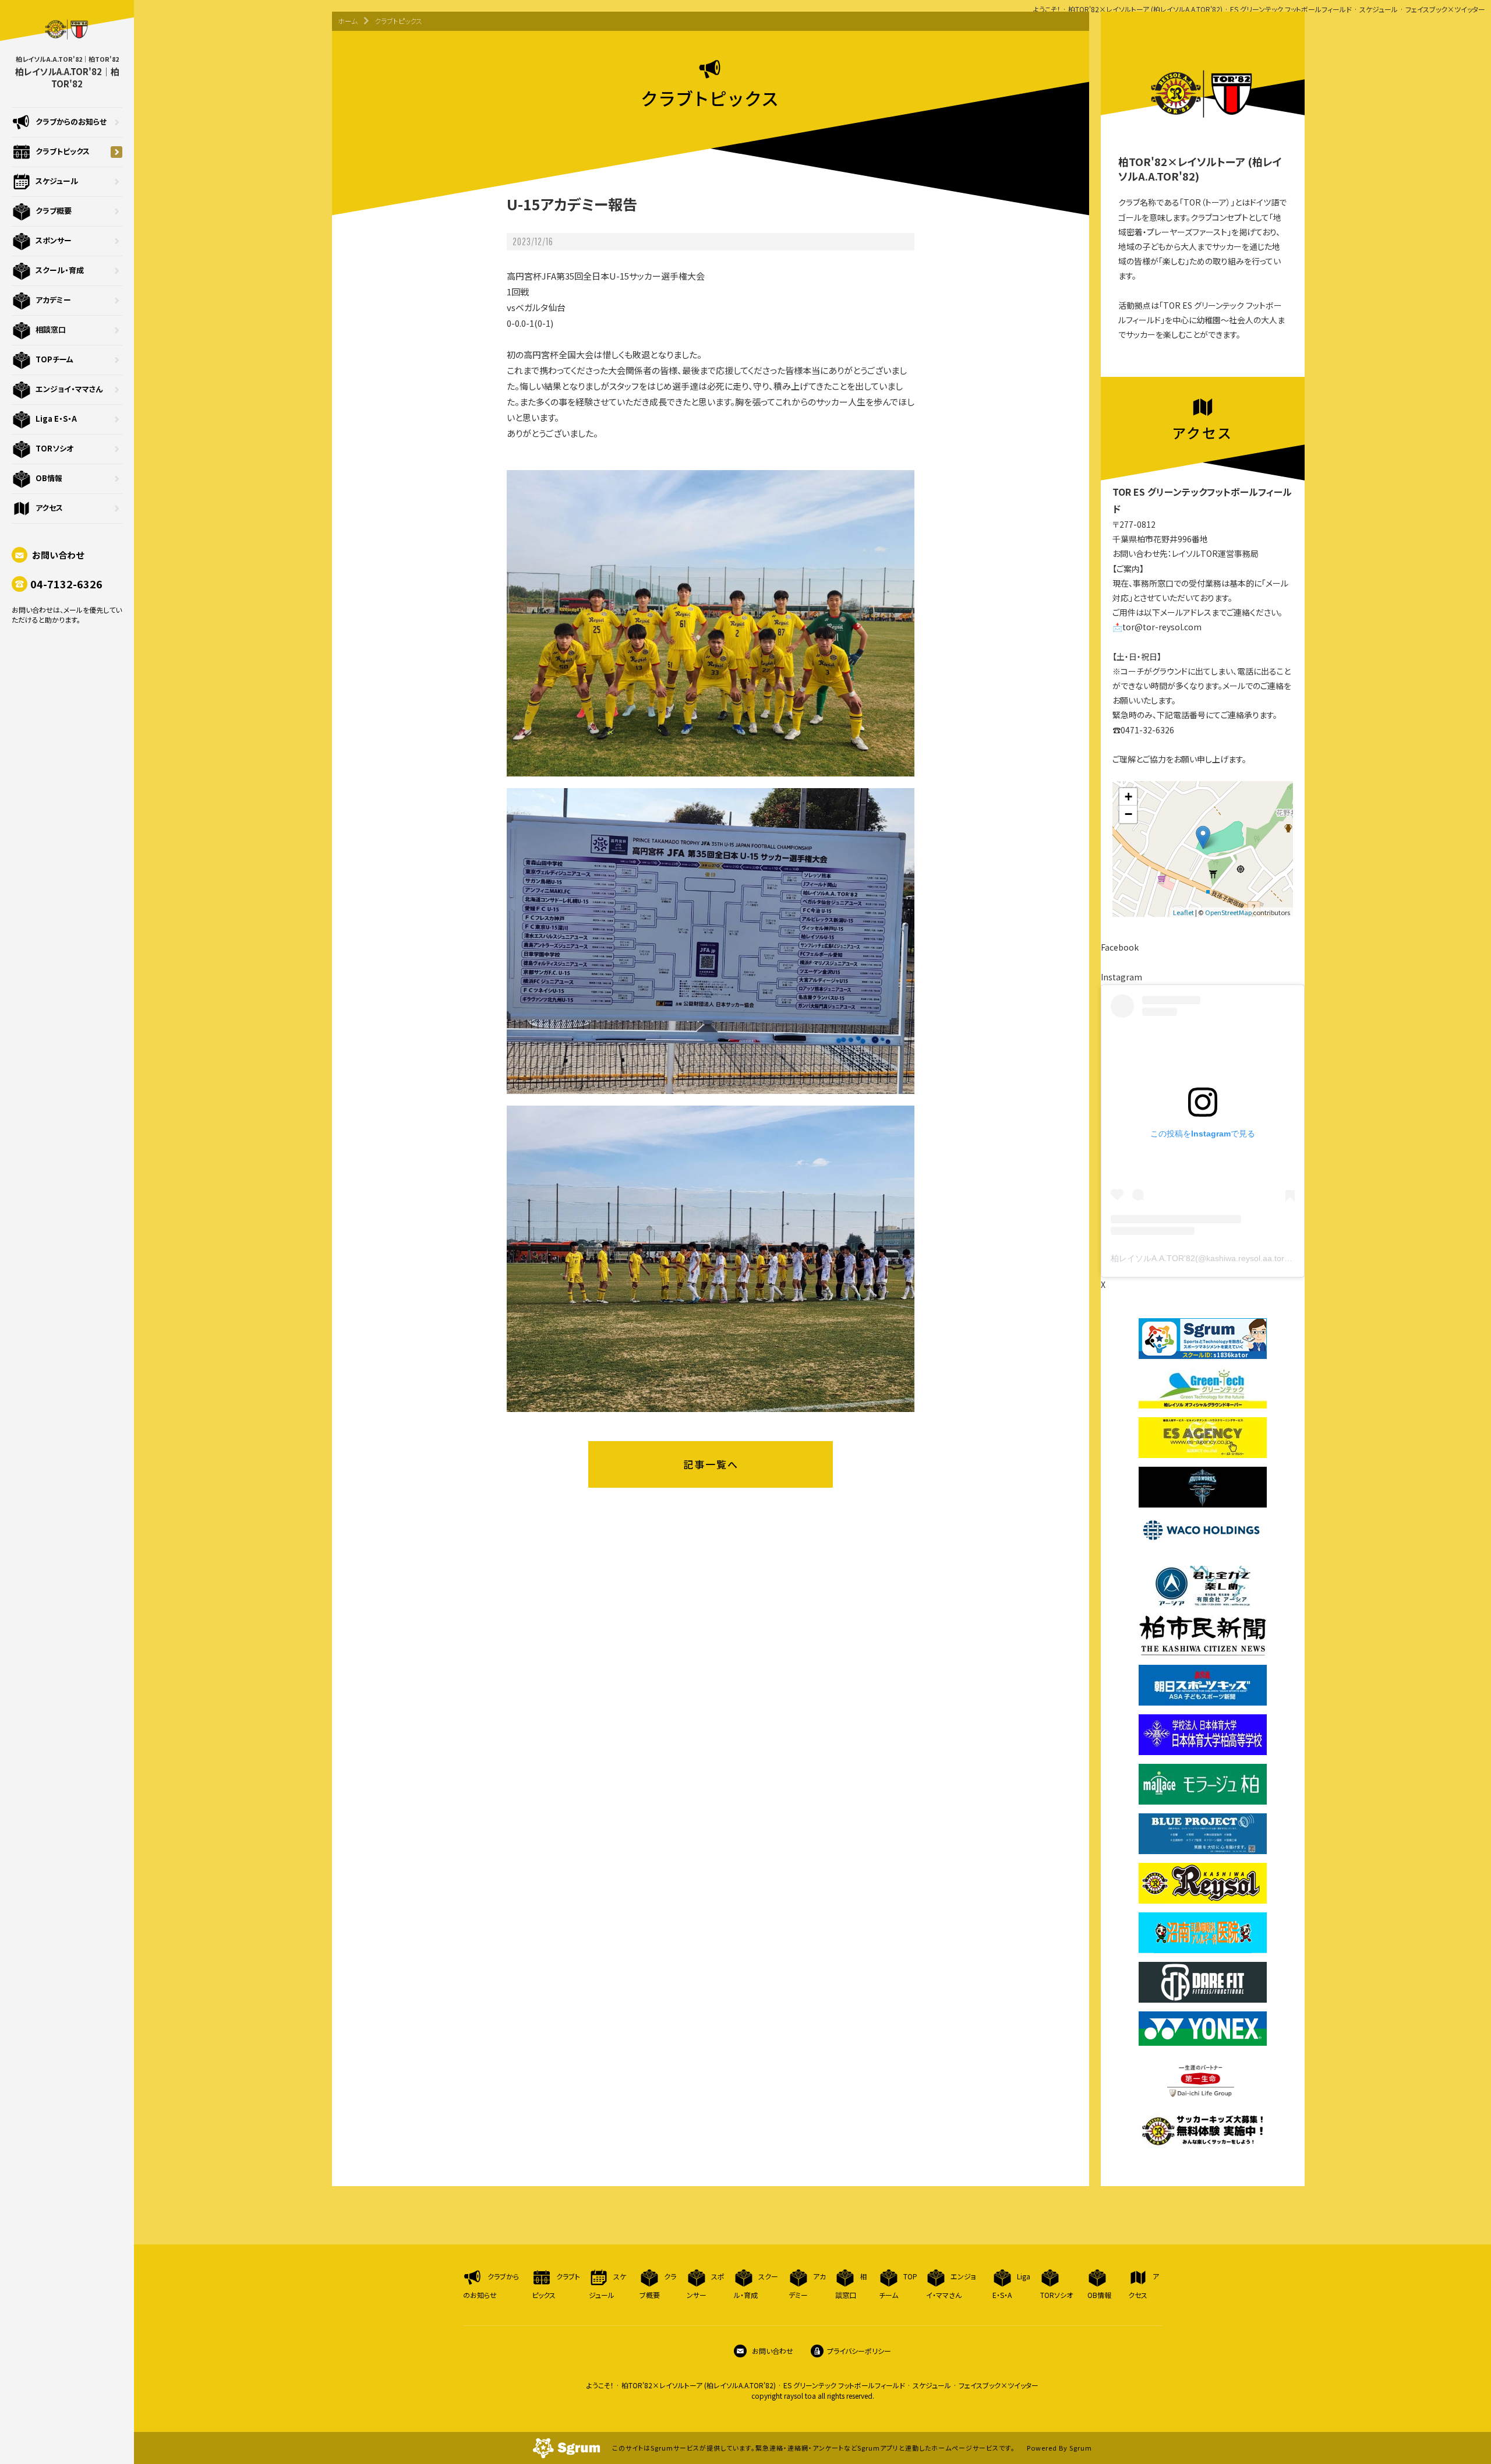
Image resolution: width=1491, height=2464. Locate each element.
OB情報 (49, 478)
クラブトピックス (63, 151)
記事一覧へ (711, 1464)
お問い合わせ (57, 555)
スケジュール (57, 181)
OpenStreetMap (1228, 912)
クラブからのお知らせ (71, 121)
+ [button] (1128, 797)
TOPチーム (54, 359)
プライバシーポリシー (859, 2351)
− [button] (1128, 814)
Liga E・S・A (56, 419)
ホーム (348, 21)
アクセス (49, 508)
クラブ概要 (54, 211)
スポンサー (54, 240)
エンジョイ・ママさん (69, 389)
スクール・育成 (60, 270)
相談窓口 (51, 329)
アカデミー (53, 300)
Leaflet (1183, 912)
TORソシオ (54, 448)
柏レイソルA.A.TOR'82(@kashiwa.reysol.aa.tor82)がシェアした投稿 (1236, 1258)
